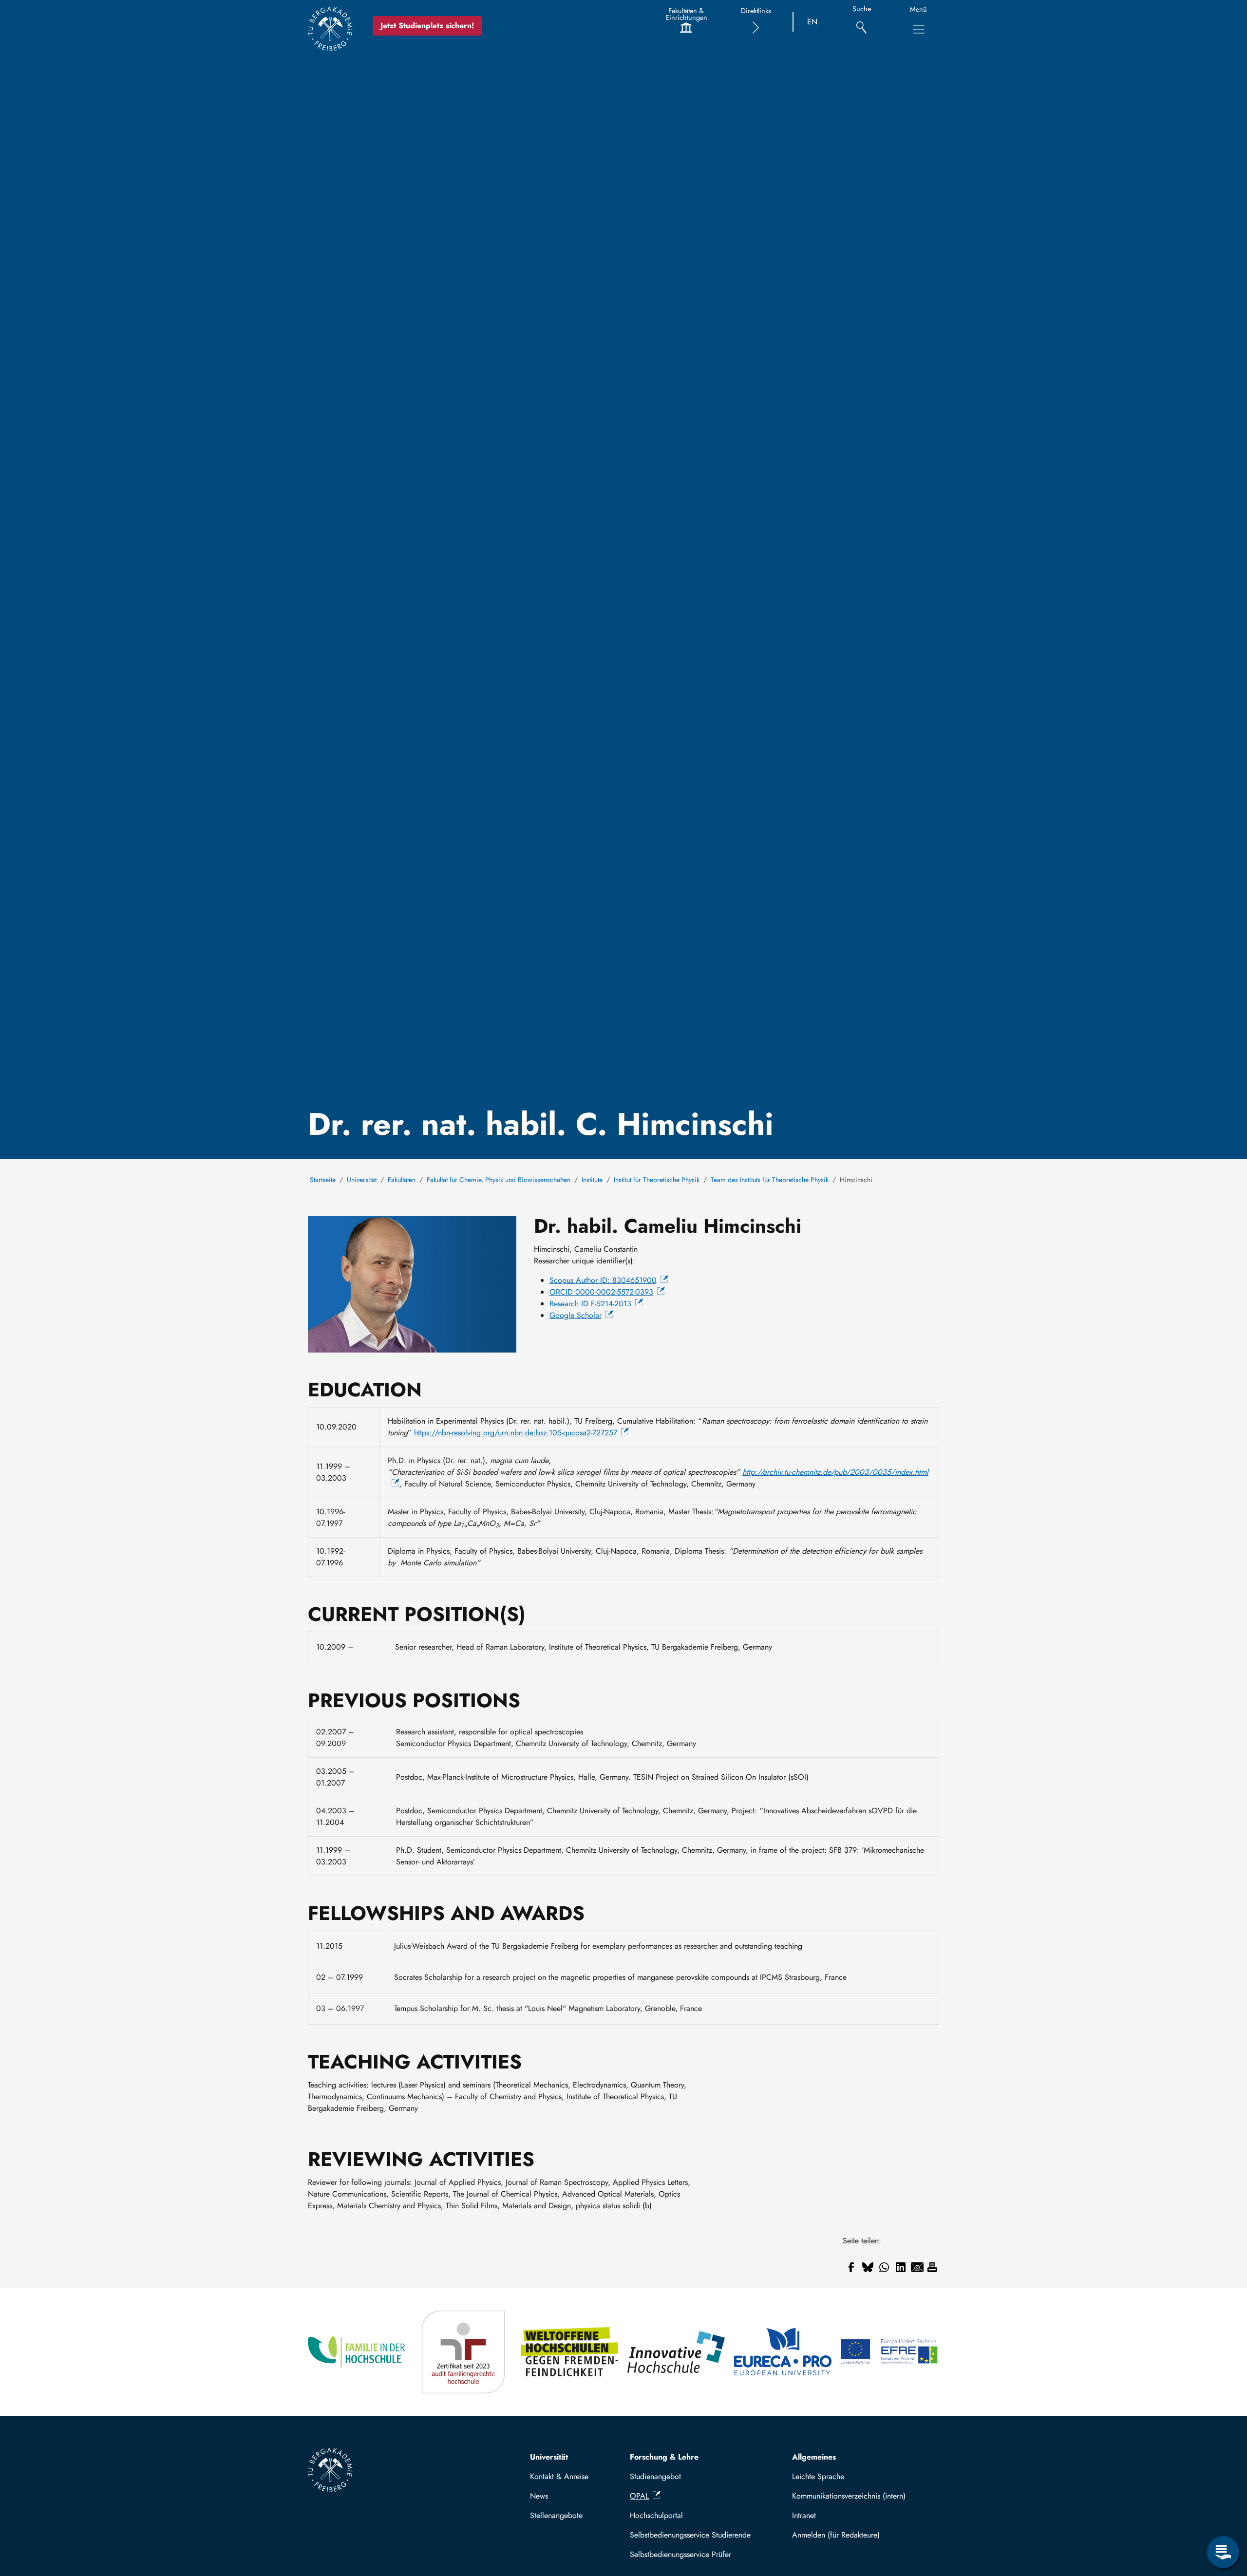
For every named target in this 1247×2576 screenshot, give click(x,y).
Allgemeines (814, 2457)
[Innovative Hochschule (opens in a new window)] (677, 2352)
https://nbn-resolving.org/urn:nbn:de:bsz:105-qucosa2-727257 (516, 1433)
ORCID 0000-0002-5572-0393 (601, 1292)
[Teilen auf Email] (917, 2267)
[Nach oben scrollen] (1223, 2512)
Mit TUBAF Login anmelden (861, 2535)
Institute (592, 1180)
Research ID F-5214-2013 (590, 1304)
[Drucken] (932, 2267)
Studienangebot (655, 2476)
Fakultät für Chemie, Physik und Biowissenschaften (499, 1180)
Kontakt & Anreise (559, 2476)
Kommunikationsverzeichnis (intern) (849, 2496)
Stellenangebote (556, 2515)
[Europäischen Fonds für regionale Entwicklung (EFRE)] (890, 2352)
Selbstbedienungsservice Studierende (690, 2535)
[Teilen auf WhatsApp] (884, 2267)
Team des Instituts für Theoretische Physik (770, 1180)
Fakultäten (402, 1180)
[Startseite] (330, 29)
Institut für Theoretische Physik (657, 1180)
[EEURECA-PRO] (784, 2352)
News (539, 2496)
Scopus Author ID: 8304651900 (603, 1280)
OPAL (639, 2496)
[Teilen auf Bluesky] (868, 2267)
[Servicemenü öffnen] (1223, 2552)
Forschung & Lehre (664, 2457)
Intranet (804, 2515)
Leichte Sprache (818, 2476)
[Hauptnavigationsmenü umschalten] (919, 29)
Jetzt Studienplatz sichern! (427, 26)
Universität (362, 1180)
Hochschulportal (656, 2515)
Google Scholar (576, 1315)
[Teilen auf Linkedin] (901, 2267)
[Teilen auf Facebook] (851, 2267)
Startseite (323, 1180)
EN (812, 22)
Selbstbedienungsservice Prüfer (680, 2554)
